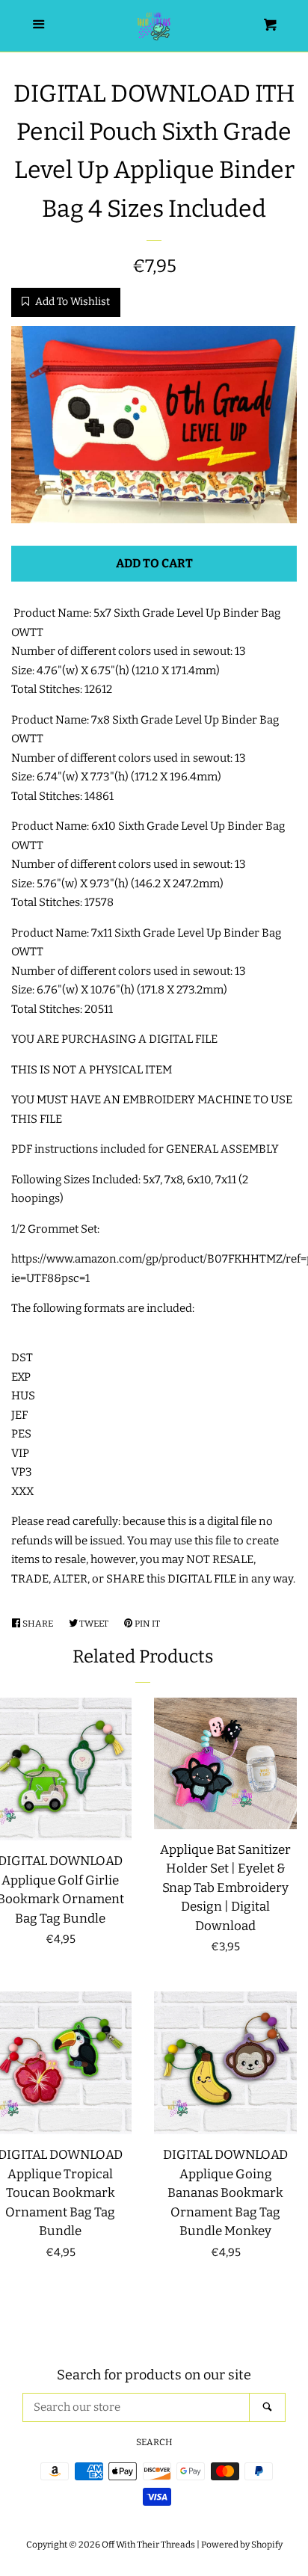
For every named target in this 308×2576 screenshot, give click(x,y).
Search (154, 2442)
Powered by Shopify (242, 2545)
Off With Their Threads (148, 2545)
